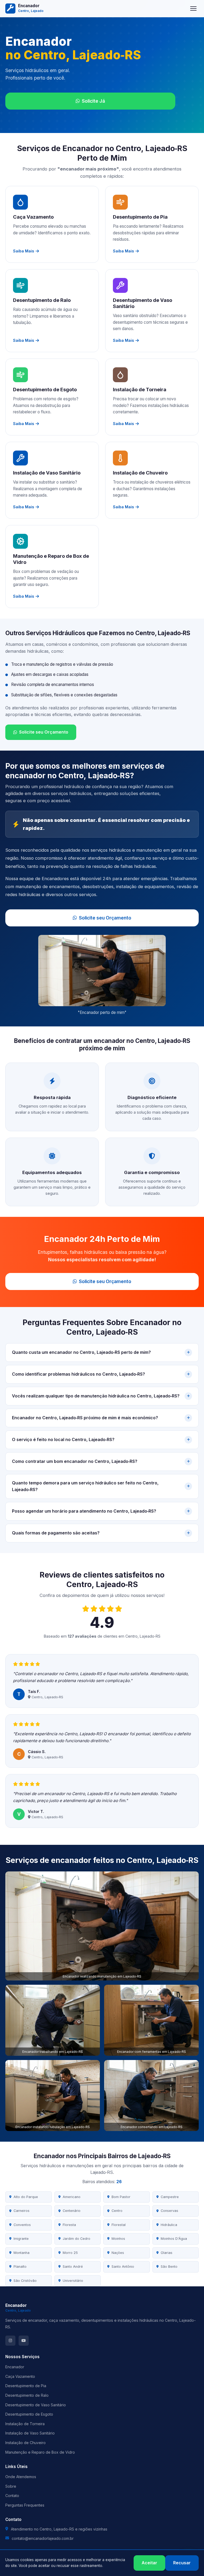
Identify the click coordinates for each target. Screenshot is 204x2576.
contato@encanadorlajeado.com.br (43, 2538)
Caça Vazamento (20, 2376)
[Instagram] (10, 2341)
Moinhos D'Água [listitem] (174, 2239)
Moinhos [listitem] (118, 2239)
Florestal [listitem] (119, 2225)
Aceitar (149, 2563)
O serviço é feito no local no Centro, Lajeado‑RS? (63, 1439)
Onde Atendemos (21, 2477)
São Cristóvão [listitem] (25, 2281)
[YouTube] (24, 2341)
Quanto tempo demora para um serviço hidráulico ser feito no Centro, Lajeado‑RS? (85, 1486)
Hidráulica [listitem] (169, 2225)
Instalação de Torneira (25, 2424)
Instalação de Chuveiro (25, 2443)
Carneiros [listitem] (22, 2211)
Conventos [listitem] (22, 2225)
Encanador (15, 2367)
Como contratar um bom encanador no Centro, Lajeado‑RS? (75, 1461)
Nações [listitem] (118, 2253)
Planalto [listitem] (20, 2267)
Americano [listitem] (72, 2197)
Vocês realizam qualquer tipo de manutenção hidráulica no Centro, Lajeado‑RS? (96, 1396)
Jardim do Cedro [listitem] (76, 2239)
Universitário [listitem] (73, 2281)
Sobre (11, 2486)
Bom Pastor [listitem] (121, 2197)
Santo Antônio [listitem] (123, 2267)
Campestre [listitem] (170, 2197)
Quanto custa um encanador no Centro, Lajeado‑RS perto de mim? (81, 1352)
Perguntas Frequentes (25, 2505)
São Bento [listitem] (169, 2267)
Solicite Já (93, 101)
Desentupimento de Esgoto (29, 2414)
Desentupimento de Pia (26, 2386)
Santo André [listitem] (73, 2267)
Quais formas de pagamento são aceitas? (56, 1533)
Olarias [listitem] (167, 2253)
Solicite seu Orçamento (44, 732)
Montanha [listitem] (22, 2253)
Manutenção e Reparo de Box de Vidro (40, 2452)
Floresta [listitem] (69, 2225)
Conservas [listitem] (169, 2211)
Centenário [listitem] (72, 2211)
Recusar (182, 2563)
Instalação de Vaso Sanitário (30, 2433)
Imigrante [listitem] (21, 2239)
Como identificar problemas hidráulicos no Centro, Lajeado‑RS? (78, 1374)
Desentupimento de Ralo (27, 2395)
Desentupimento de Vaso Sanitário (36, 2405)
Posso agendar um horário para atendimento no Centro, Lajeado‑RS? (84, 1511)
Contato (12, 2496)
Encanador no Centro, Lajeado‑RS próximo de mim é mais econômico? (85, 1418)
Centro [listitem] (117, 2211)
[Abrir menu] (193, 9)
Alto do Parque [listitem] (26, 2197)
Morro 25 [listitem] (70, 2253)
